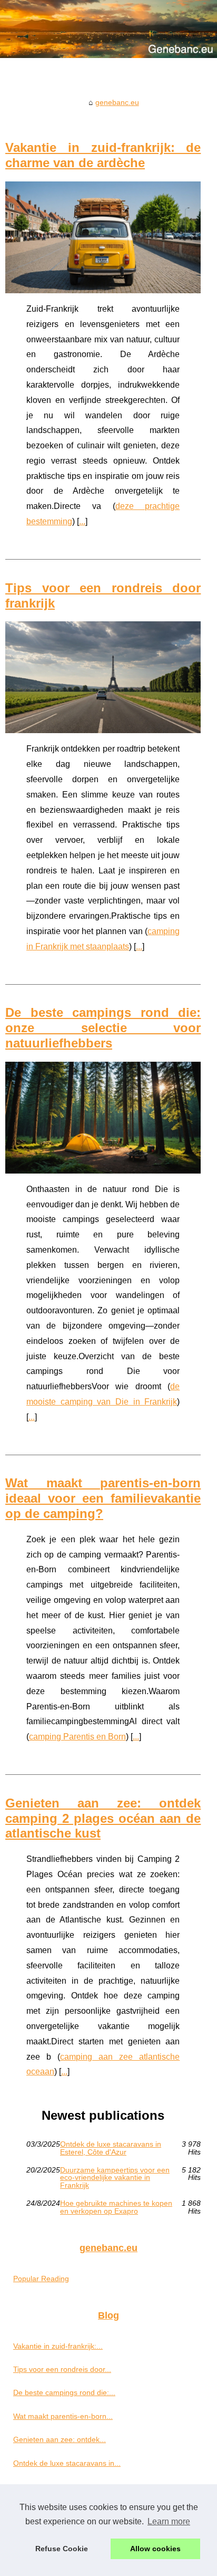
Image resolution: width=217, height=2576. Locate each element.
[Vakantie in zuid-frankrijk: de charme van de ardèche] (103, 237)
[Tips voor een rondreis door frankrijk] (103, 677)
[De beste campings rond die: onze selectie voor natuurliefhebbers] (103, 1118)
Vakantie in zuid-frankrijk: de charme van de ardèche (103, 155)
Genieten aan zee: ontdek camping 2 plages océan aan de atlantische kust (103, 1818)
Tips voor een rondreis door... (62, 2369)
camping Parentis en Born (77, 1737)
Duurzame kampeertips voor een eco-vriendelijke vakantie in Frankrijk (115, 2178)
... (82, 521)
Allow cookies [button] (155, 2549)
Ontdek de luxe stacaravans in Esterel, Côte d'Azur (111, 2148)
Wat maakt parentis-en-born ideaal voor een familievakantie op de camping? (103, 1498)
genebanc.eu (117, 102)
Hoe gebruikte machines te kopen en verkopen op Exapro (116, 2207)
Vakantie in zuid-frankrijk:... (58, 2346)
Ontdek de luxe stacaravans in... (67, 2463)
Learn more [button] (169, 2521)
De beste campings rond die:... (64, 2392)
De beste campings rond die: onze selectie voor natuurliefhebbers (103, 1028)
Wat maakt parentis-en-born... (63, 2416)
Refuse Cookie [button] (62, 2549)
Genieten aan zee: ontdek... (60, 2439)
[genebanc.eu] (108, 29)
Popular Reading (41, 2279)
